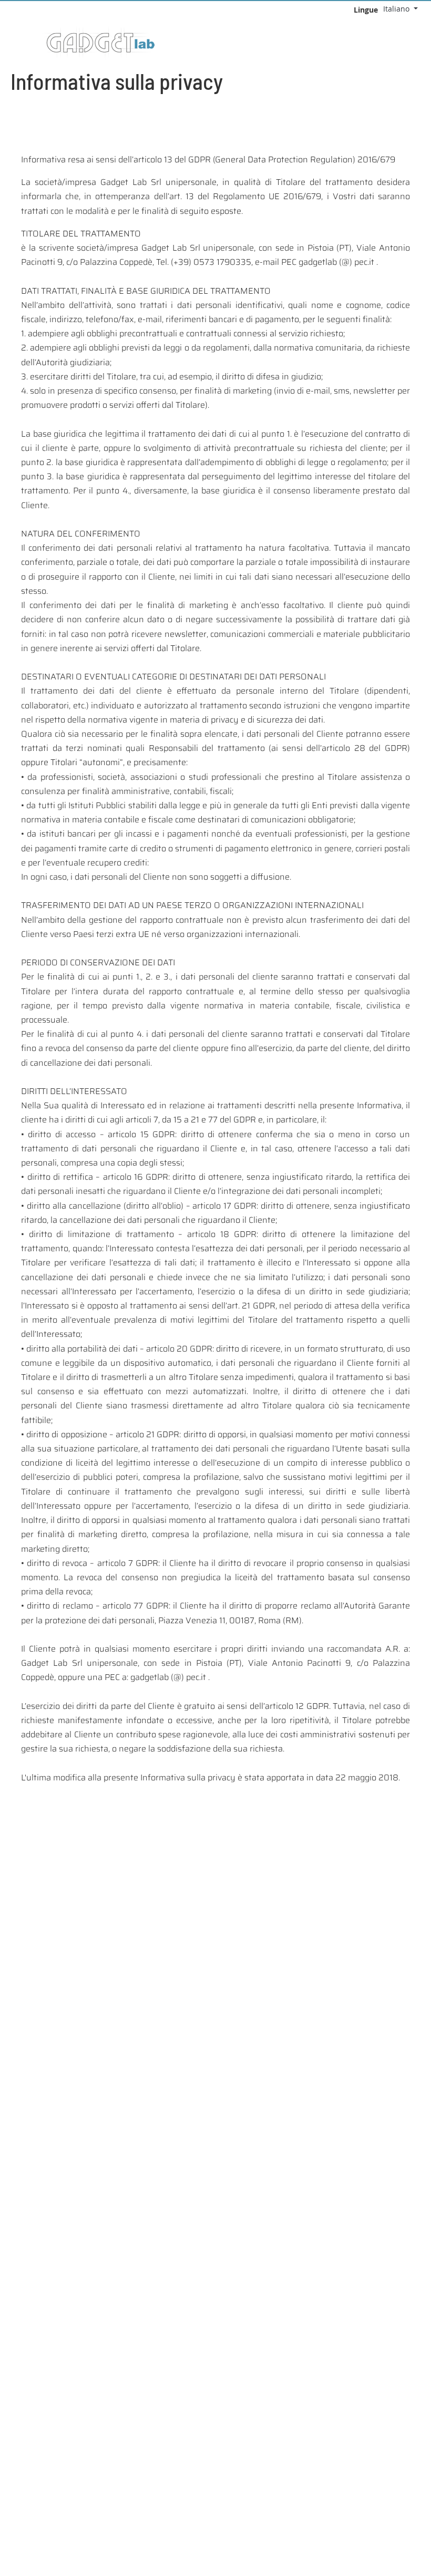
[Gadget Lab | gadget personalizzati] (423, 44)
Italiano (397, 9)
